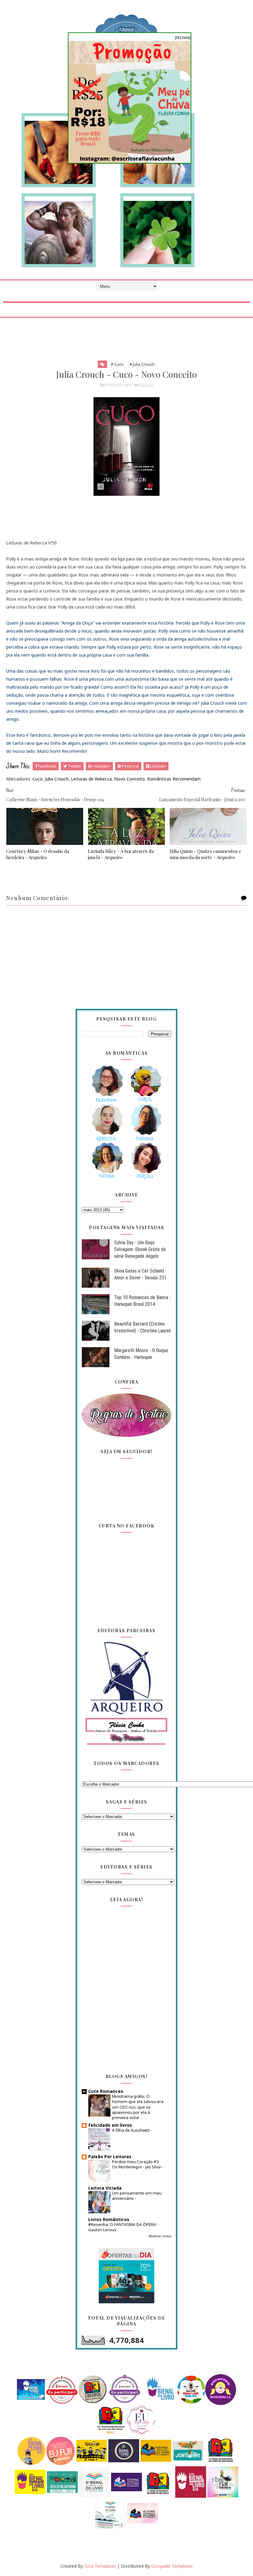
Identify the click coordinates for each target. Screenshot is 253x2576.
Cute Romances (106, 2091)
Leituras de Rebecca (91, 779)
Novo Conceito (129, 779)
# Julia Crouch (142, 364)
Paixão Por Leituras (110, 2156)
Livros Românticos (109, 2219)
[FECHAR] (183, 38)
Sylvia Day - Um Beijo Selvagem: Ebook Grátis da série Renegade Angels (140, 1249)
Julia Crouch (57, 779)
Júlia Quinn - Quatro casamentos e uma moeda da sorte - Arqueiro (205, 854)
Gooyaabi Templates (172, 2566)
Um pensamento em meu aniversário (137, 2196)
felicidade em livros (110, 2125)
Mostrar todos (160, 2236)
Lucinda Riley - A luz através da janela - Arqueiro (121, 854)
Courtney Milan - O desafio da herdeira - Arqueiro (38, 854)
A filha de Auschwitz (131, 2130)
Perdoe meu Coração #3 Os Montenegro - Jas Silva (137, 2164)
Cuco (37, 779)
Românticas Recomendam (174, 779)
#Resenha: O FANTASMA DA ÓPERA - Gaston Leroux (123, 2227)
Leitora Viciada (105, 2188)
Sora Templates (100, 2566)
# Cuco (117, 364)
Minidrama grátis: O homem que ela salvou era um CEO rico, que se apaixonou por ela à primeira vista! (138, 2107)
